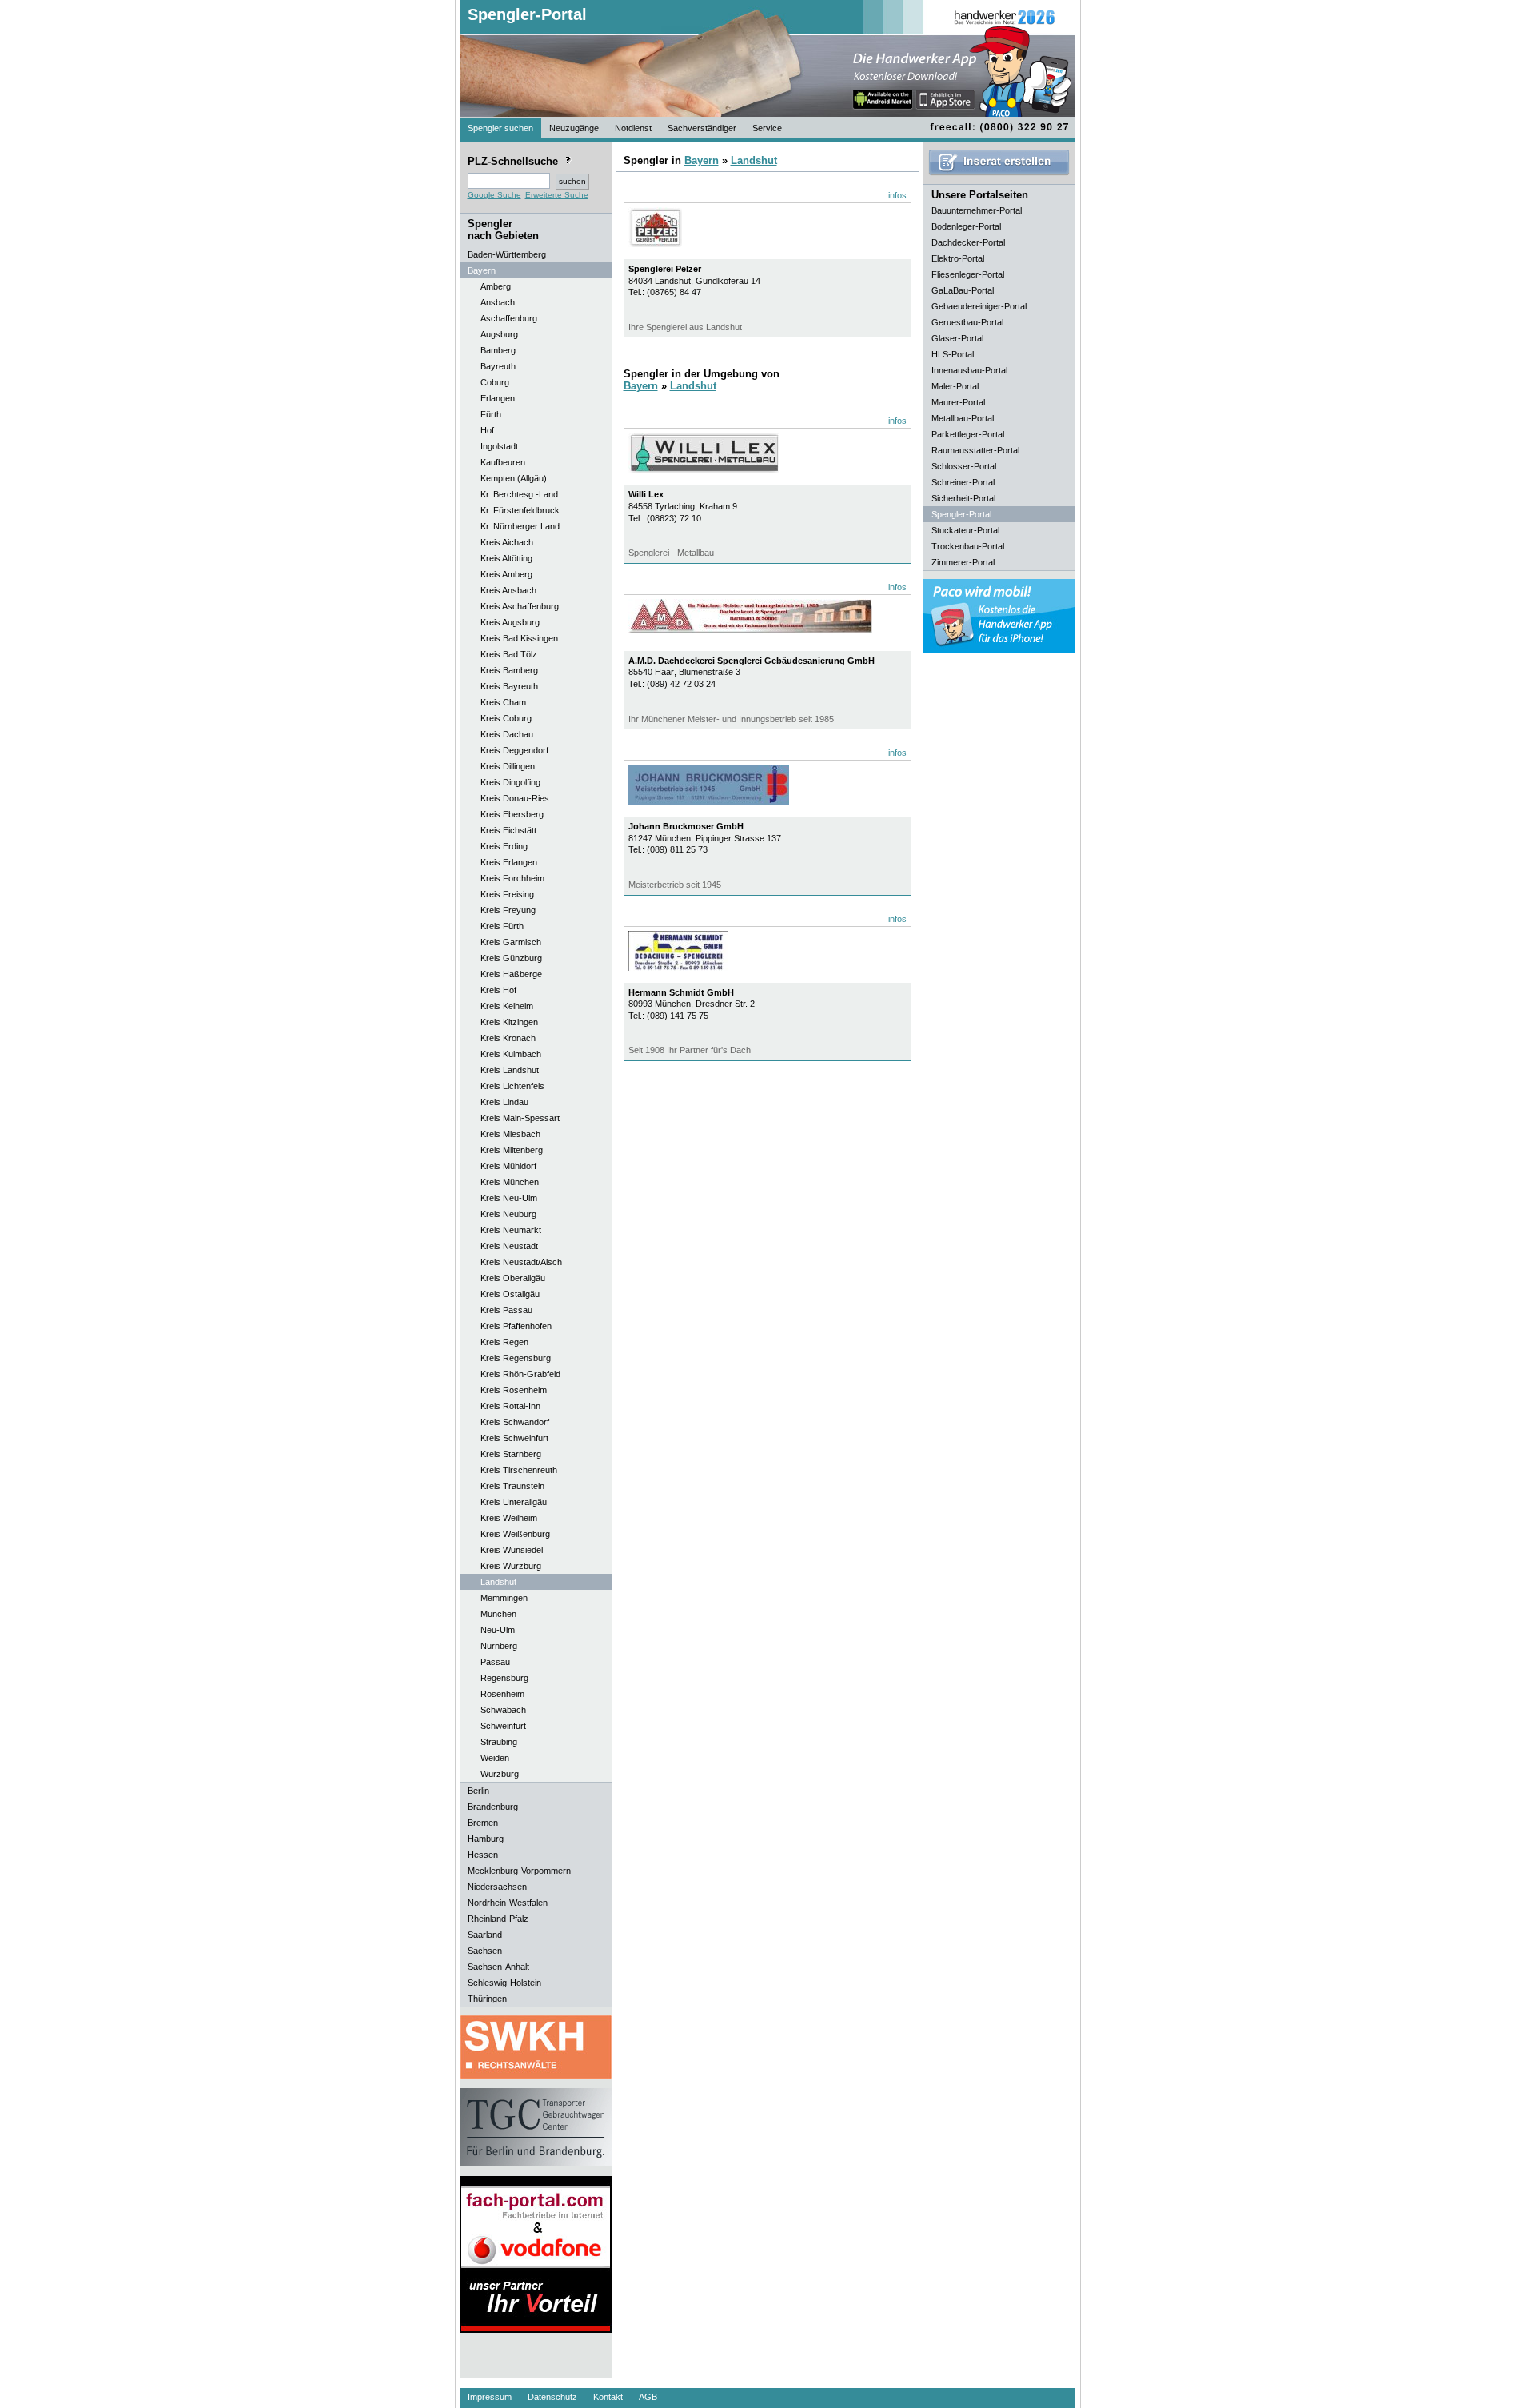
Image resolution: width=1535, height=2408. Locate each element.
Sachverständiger (702, 128)
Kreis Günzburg (511, 958)
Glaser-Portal (957, 338)
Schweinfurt (503, 1726)
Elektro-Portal (958, 258)
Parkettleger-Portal (968, 434)
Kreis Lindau (504, 1102)
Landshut (498, 1582)
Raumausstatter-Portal (975, 450)
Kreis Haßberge (511, 974)
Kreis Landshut (510, 1070)
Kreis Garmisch (511, 942)
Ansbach (498, 302)
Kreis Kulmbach (511, 1054)
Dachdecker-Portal (968, 242)
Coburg (495, 382)
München (498, 1614)
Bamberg (498, 350)
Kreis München (510, 1182)
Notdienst (633, 128)
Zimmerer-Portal (963, 562)
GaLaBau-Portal (963, 290)
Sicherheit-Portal (963, 498)
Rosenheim (502, 1694)
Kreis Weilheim (509, 1518)
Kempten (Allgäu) (514, 478)
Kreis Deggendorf (514, 750)
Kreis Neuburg (508, 1214)
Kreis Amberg (506, 574)
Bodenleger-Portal (966, 226)
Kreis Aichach (507, 542)
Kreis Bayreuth (509, 686)
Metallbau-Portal (963, 418)
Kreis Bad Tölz (509, 654)
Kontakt (608, 2397)
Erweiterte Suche (557, 195)
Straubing (499, 1742)
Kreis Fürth (502, 926)
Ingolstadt (499, 446)
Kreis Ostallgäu (510, 1294)
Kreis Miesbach (510, 1134)
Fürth (491, 414)
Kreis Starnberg (511, 1454)
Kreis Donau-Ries (515, 798)
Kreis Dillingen (508, 766)
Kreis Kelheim (507, 1006)
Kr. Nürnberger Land (520, 526)
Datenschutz (552, 2397)
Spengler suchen (500, 128)
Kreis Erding (504, 846)
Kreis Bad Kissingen (519, 638)
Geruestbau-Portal (967, 322)
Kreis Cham (503, 702)
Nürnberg (499, 1646)
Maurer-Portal (958, 402)
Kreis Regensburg (516, 1358)
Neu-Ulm (498, 1630)
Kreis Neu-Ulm (509, 1198)
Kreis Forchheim (512, 878)
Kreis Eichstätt (508, 830)
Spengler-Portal (527, 14)
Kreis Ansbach (508, 590)
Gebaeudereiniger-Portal (979, 306)
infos (897, 195)
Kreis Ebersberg (512, 814)
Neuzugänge (574, 128)
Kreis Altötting (506, 558)
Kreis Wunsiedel (512, 1550)
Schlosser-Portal (964, 466)
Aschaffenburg (509, 318)
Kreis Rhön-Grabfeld (520, 1374)
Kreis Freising (507, 894)
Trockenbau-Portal (968, 546)
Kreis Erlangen (509, 862)
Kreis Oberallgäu (513, 1278)
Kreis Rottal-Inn (510, 1406)
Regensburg (504, 1678)
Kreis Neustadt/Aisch (521, 1262)
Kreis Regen (504, 1342)
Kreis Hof (498, 990)
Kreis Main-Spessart (520, 1118)
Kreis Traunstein (512, 1486)
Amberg (496, 286)
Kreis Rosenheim (514, 1390)
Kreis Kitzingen (509, 1022)
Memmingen (504, 1598)
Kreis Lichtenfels (512, 1086)
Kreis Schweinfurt (514, 1438)
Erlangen (498, 398)
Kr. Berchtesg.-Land (519, 494)
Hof (487, 430)
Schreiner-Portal (963, 482)
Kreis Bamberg (509, 670)
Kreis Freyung (508, 910)
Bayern (702, 160)
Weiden (495, 1758)
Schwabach (503, 1710)
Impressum (490, 2397)
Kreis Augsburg (510, 622)
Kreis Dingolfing (510, 782)
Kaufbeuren (503, 462)
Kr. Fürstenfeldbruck (520, 510)
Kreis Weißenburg (515, 1534)
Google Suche (494, 195)
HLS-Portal (953, 354)
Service (767, 128)
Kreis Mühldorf (508, 1166)
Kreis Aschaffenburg (520, 606)
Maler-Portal (955, 386)
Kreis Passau (506, 1310)
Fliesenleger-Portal (968, 274)
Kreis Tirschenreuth (519, 1470)
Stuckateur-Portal (965, 530)
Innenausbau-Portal (969, 370)
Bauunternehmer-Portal (977, 210)
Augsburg (499, 334)
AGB (648, 2397)
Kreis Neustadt (509, 1246)
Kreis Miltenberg (512, 1150)
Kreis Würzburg (511, 1566)
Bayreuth (498, 366)
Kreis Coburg (506, 718)
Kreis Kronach (508, 1038)
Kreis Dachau (507, 734)
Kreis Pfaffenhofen (516, 1326)
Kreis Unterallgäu (514, 1502)
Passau (495, 1662)
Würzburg (500, 1774)
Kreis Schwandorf (515, 1422)
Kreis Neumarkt (511, 1230)
